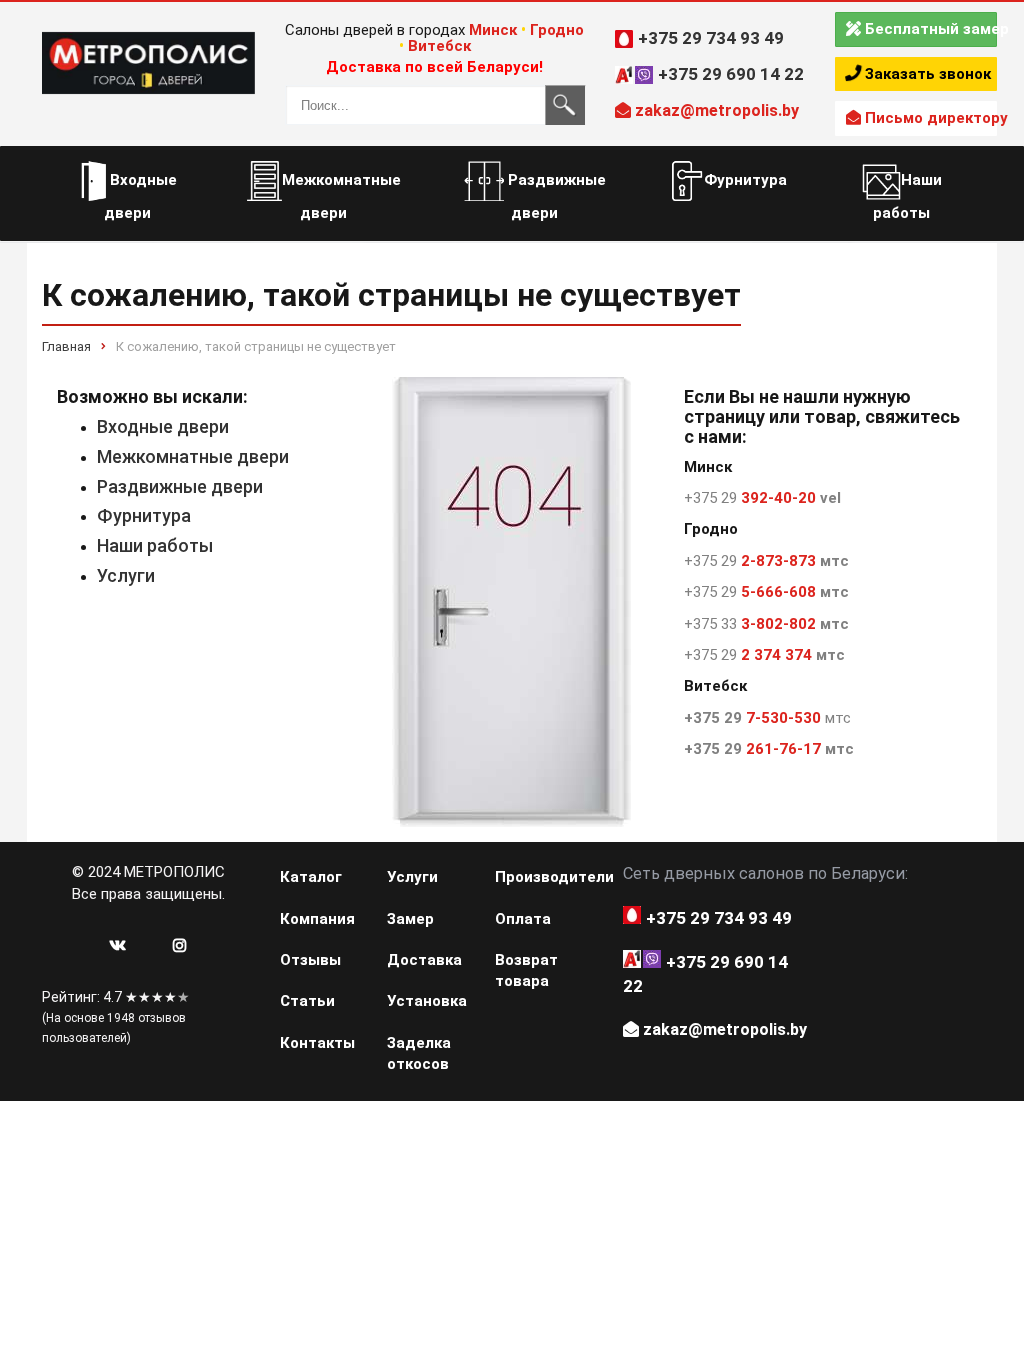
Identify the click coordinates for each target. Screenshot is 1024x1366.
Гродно (557, 30)
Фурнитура (144, 515)
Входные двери (163, 426)
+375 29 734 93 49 (711, 38)
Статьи (307, 1001)
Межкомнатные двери (193, 456)
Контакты (317, 1043)
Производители (536, 877)
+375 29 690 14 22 (731, 74)
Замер (410, 919)
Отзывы (310, 960)
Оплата (523, 919)
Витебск (439, 46)
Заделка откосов (419, 1053)
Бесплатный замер (929, 29)
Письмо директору (929, 118)
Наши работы (155, 545)
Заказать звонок (926, 74)
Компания (317, 919)
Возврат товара (526, 970)
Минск (493, 30)
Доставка (424, 960)
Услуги (126, 575)
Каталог (311, 877)
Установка (427, 1001)
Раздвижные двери (180, 486)
